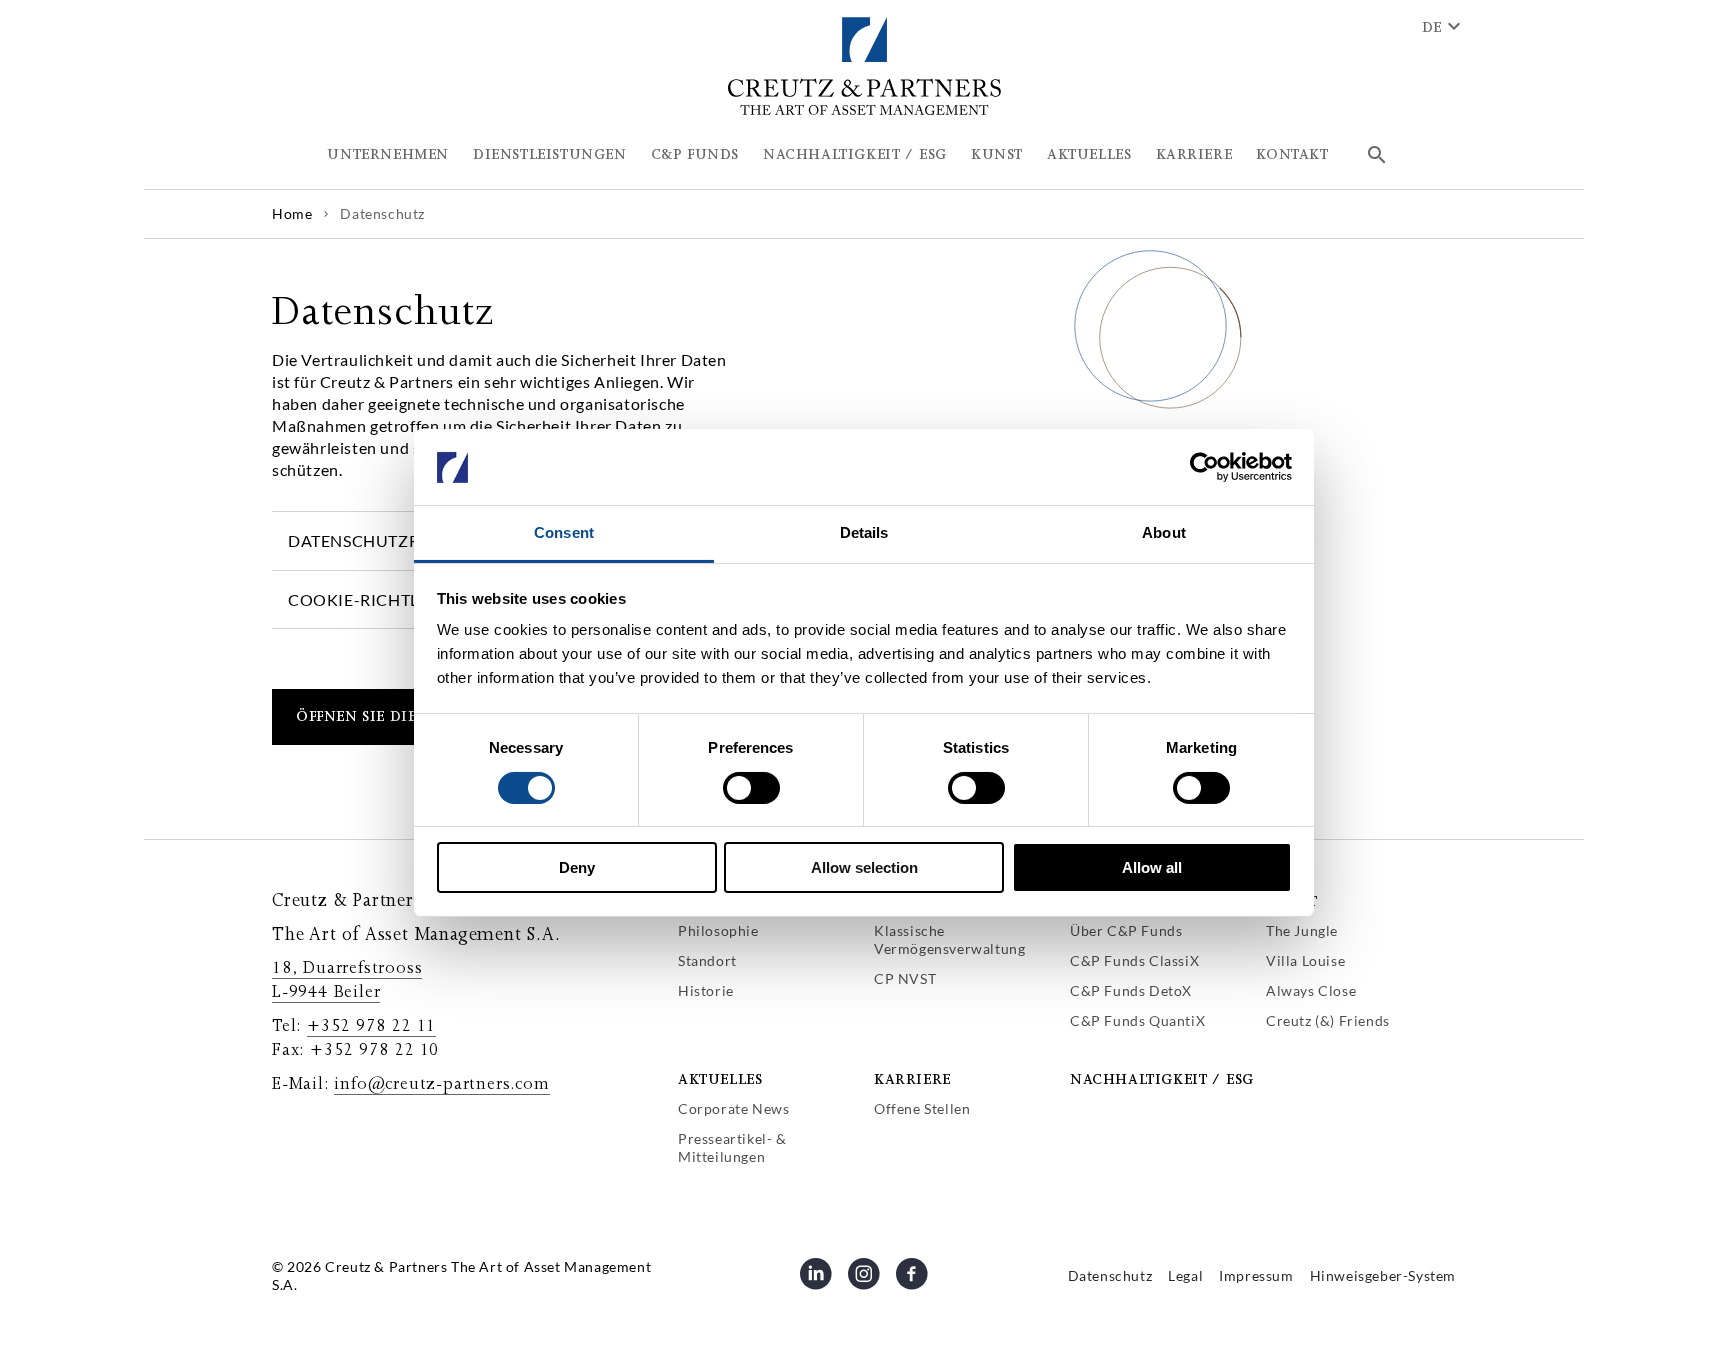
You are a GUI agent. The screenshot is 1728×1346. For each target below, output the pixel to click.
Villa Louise (1305, 960)
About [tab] (1164, 533)
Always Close (1311, 990)
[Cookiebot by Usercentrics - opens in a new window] (1204, 467)
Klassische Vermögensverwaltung (949, 939)
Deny (577, 868)
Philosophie (718, 930)
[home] (864, 111)
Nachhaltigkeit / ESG (1162, 1079)
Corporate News (733, 1108)
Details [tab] (864, 533)
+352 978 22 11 (371, 1026)
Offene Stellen (922, 1108)
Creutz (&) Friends (1328, 1020)
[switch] (751, 788)
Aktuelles (720, 1079)
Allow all (1152, 868)
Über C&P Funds (1126, 930)
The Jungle (1302, 930)
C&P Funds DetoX (1131, 990)
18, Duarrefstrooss (347, 968)
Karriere (912, 1079)
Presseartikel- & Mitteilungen (732, 1147)
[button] (388, 155)
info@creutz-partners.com (441, 1084)
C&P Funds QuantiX (1137, 1020)
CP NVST (905, 978)
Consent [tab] (564, 533)
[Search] (1377, 155)
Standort (707, 960)
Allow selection (864, 868)
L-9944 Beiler (326, 992)
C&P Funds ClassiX (1134, 960)
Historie (706, 990)
